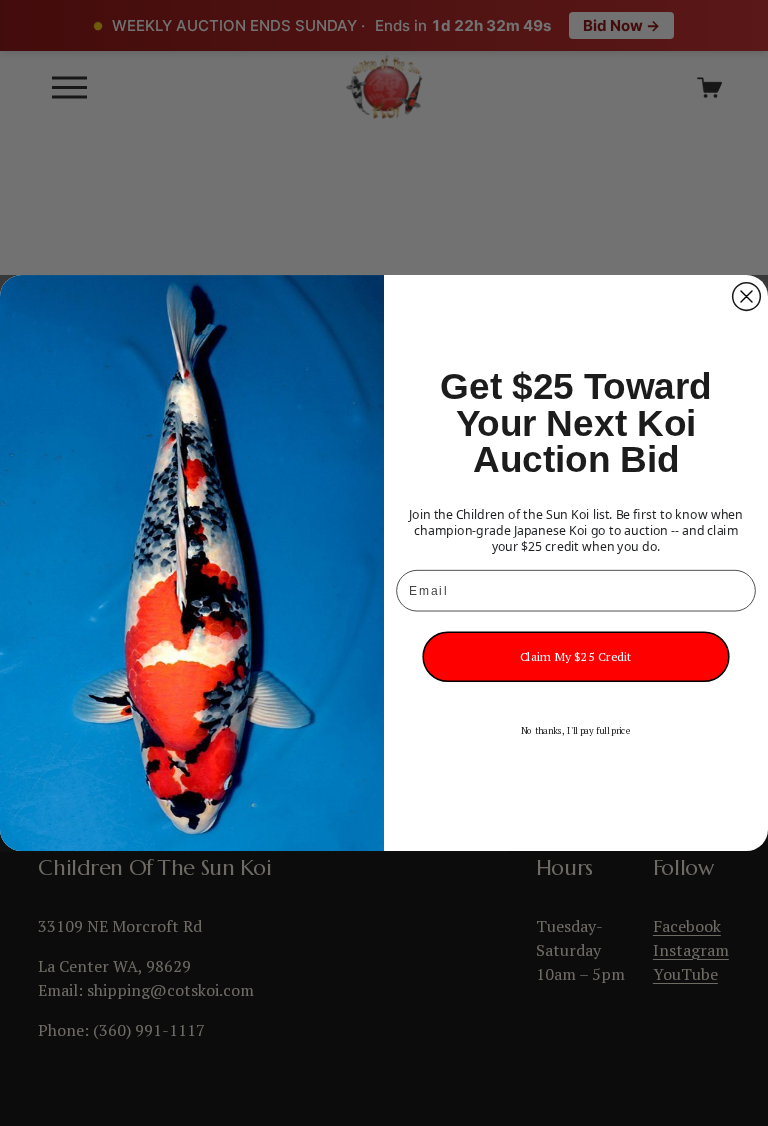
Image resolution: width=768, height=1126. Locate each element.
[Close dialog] (747, 297)
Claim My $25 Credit (576, 656)
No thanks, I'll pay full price (576, 730)
